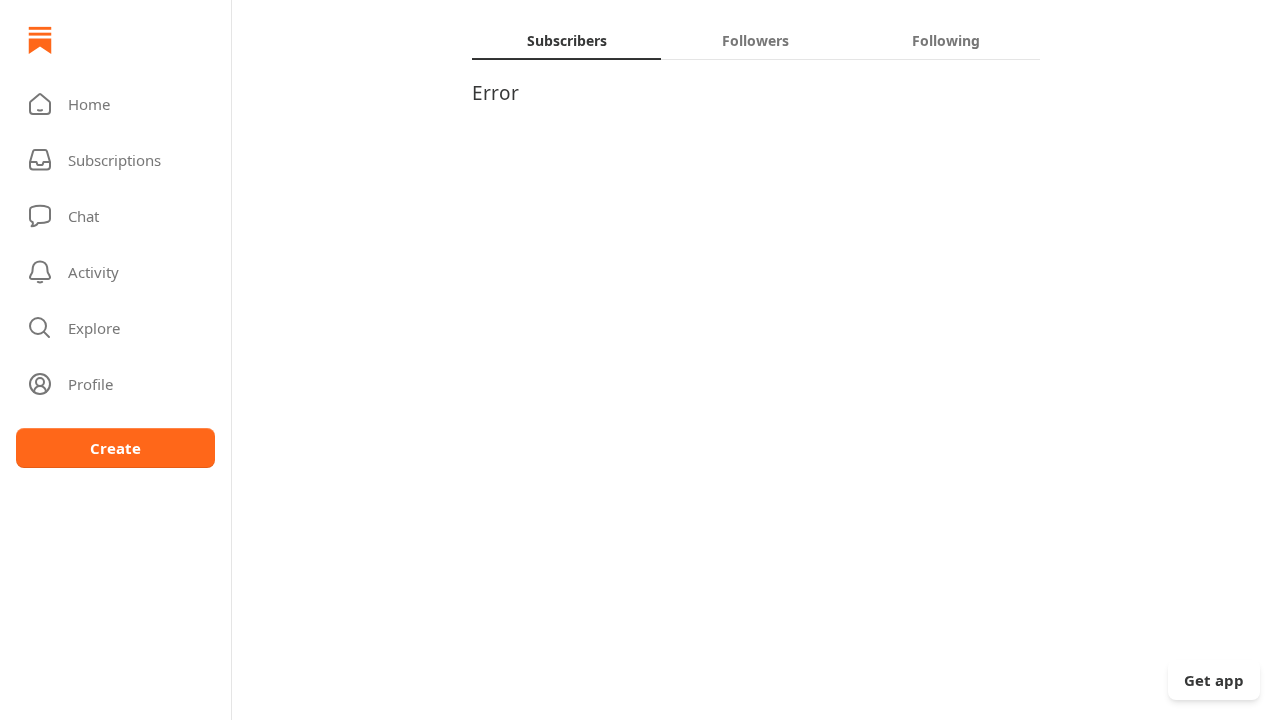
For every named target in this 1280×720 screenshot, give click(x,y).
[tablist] (756, 40)
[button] (115, 104)
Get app (1214, 680)
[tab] (566, 40)
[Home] (40, 40)
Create (115, 448)
